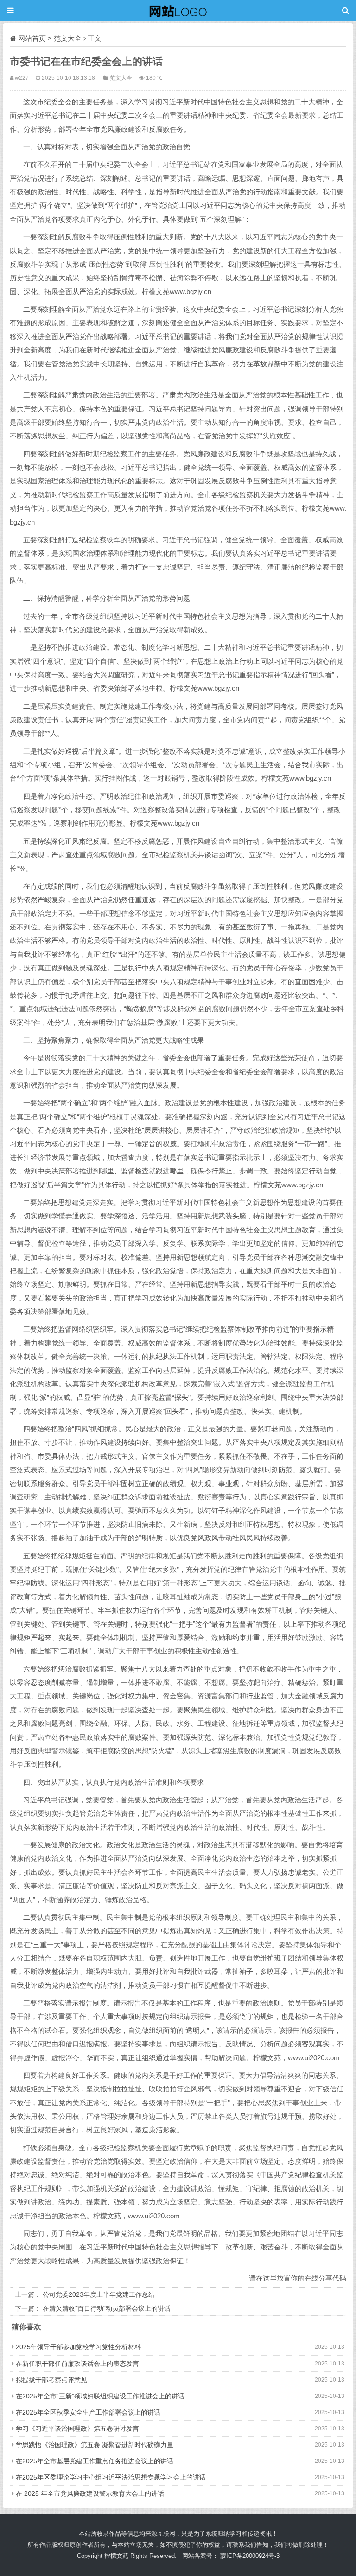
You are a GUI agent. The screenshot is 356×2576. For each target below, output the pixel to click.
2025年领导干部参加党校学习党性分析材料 (78, 2347)
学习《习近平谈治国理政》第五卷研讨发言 (77, 2429)
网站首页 (32, 38)
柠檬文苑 (116, 2556)
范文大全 (68, 38)
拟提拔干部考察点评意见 (51, 2380)
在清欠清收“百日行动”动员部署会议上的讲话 (107, 2308)
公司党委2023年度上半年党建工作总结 (99, 2294)
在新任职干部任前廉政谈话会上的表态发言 (77, 2364)
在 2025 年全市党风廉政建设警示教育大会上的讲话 (90, 2493)
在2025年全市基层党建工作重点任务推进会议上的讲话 (95, 2461)
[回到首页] (178, 10)
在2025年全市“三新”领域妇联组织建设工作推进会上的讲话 (100, 2396)
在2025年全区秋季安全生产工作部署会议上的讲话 (88, 2412)
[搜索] (346, 10)
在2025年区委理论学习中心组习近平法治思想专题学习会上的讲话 (111, 2477)
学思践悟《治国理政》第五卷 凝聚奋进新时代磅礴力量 (95, 2445)
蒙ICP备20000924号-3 (250, 2556)
